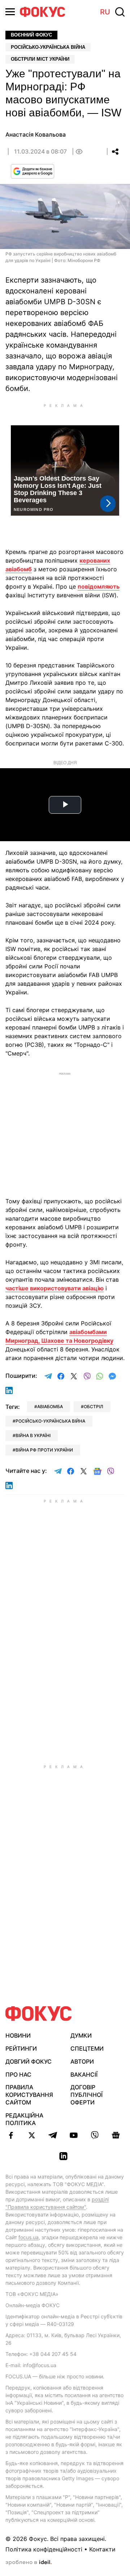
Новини (18, 2035)
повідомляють (99, 586)
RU (105, 12)
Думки (81, 2035)
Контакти (102, 2549)
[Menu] (10, 12)
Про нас (18, 2074)
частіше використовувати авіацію (55, 1288)
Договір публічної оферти (86, 2095)
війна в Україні (33, 1435)
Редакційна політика (24, 2119)
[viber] (95, 2135)
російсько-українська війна (50, 1421)
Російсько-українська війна (48, 47)
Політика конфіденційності (44, 2549)
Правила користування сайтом (29, 2095)
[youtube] (74, 2135)
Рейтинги (21, 2048)
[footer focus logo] (39, 2014)
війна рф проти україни (44, 1450)
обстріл (94, 1407)
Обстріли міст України (40, 59)
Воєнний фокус (31, 35)
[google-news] (116, 2135)
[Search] (120, 12)
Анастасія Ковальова (36, 134)
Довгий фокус (29, 2061)
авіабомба (50, 1407)
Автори (82, 2061)
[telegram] (53, 2135)
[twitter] (32, 2135)
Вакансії (84, 2074)
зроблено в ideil (29, 2563)
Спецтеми (87, 2048)
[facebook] (11, 2135)
